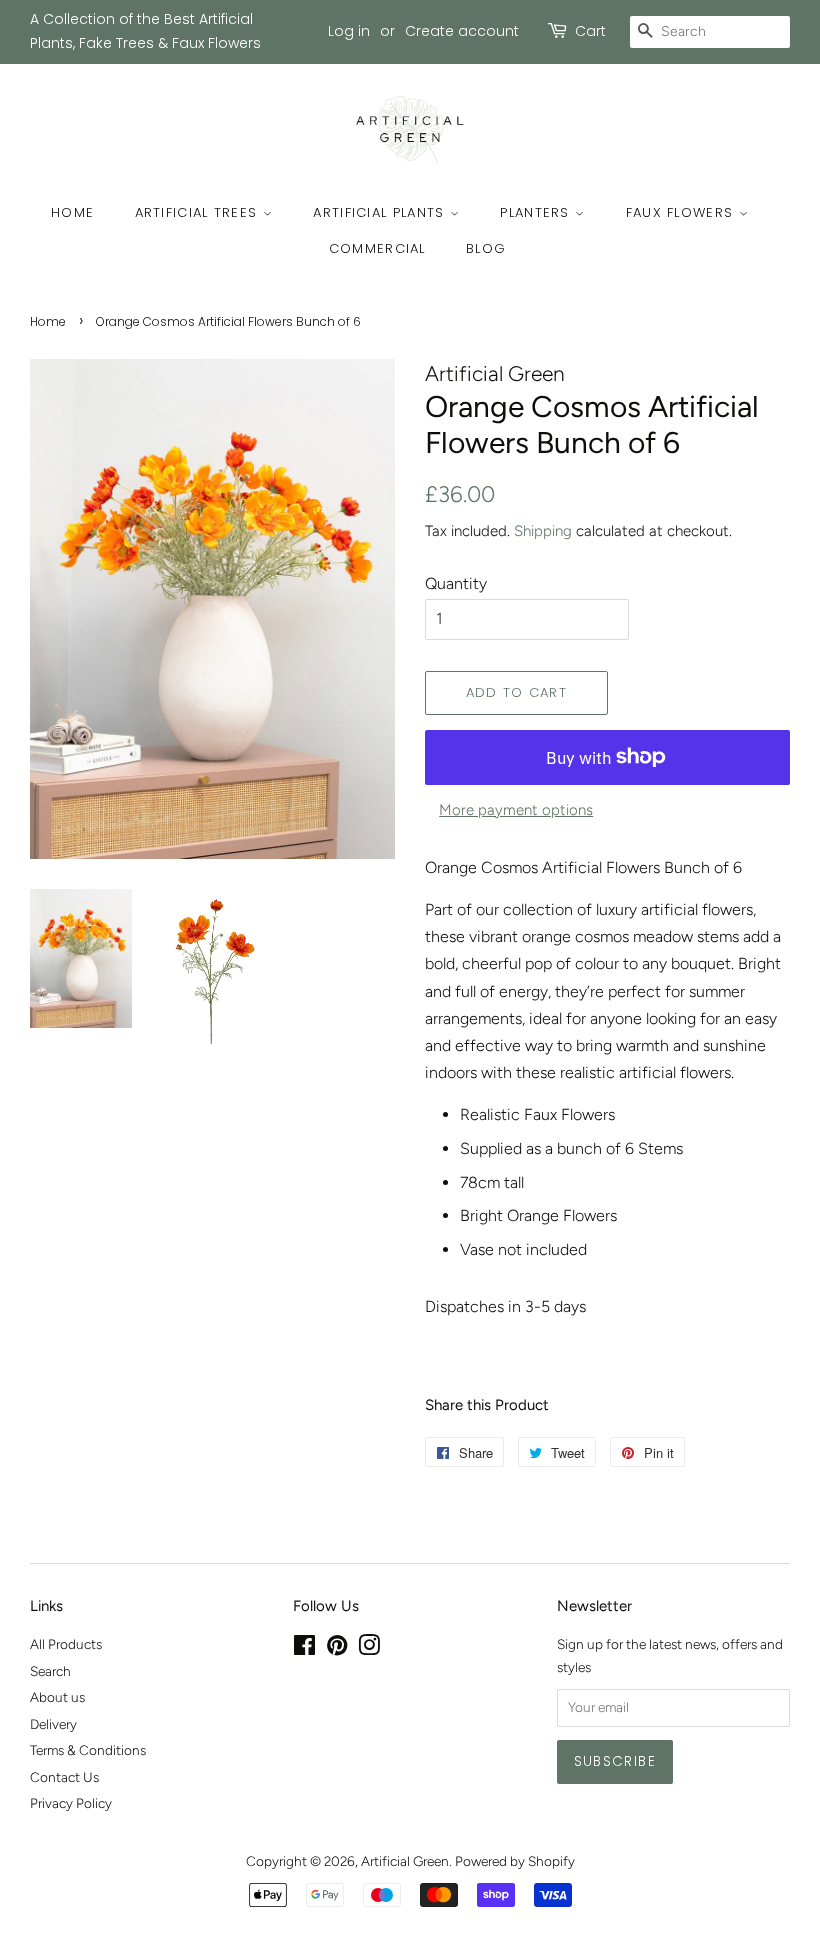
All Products (66, 1644)
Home (72, 212)
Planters (537, 212)
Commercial (377, 248)
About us (57, 1697)
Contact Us (64, 1777)
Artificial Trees (199, 212)
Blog (486, 248)
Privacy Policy (71, 1803)
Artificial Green (405, 1861)
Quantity (456, 583)
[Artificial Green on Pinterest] (337, 1649)
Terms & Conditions (88, 1750)
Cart (590, 31)
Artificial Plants (381, 212)
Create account (462, 31)
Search (50, 1671)
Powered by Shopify (515, 1861)
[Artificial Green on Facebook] (304, 1649)
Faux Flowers (682, 212)
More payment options (516, 810)
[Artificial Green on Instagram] (369, 1649)
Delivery (53, 1724)
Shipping (543, 531)
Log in (349, 31)
